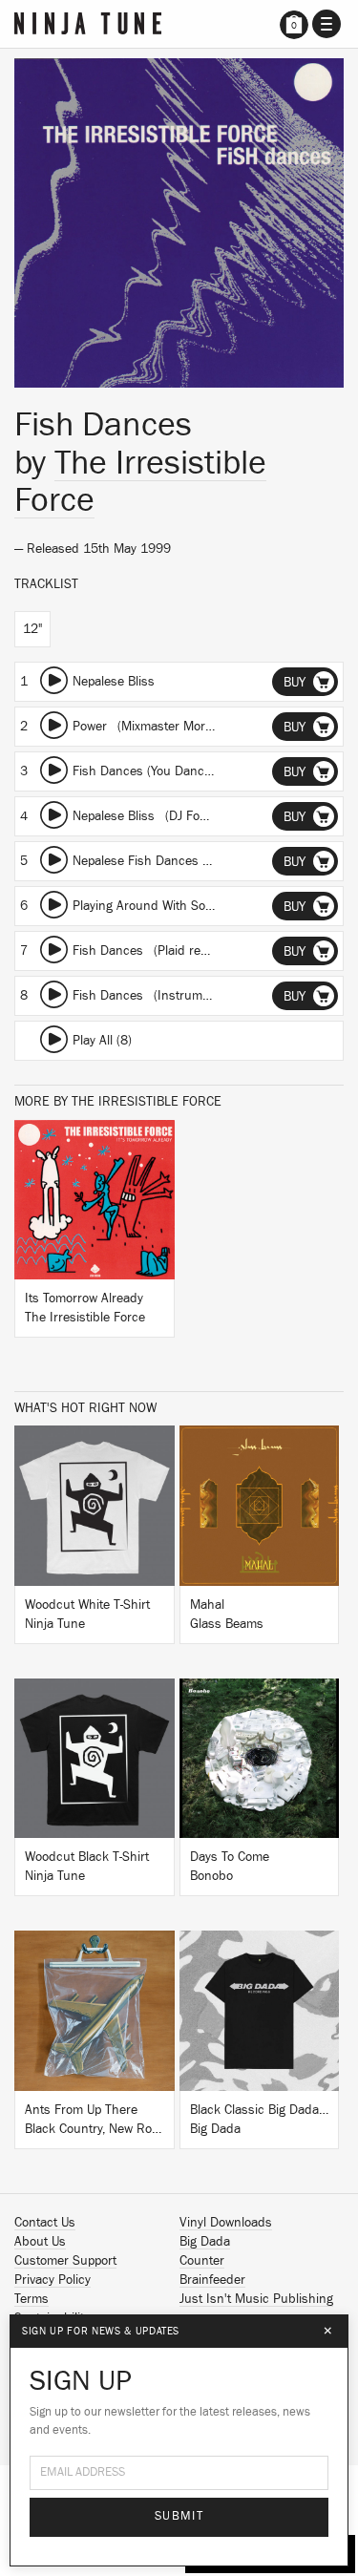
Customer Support (65, 2261)
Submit (179, 2516)
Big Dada (205, 2242)
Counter (202, 2261)
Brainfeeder (212, 2280)
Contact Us (45, 2223)
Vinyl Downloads (226, 2223)
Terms (32, 2299)
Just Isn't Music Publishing (256, 2299)
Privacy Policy (53, 2280)
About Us (40, 2242)
